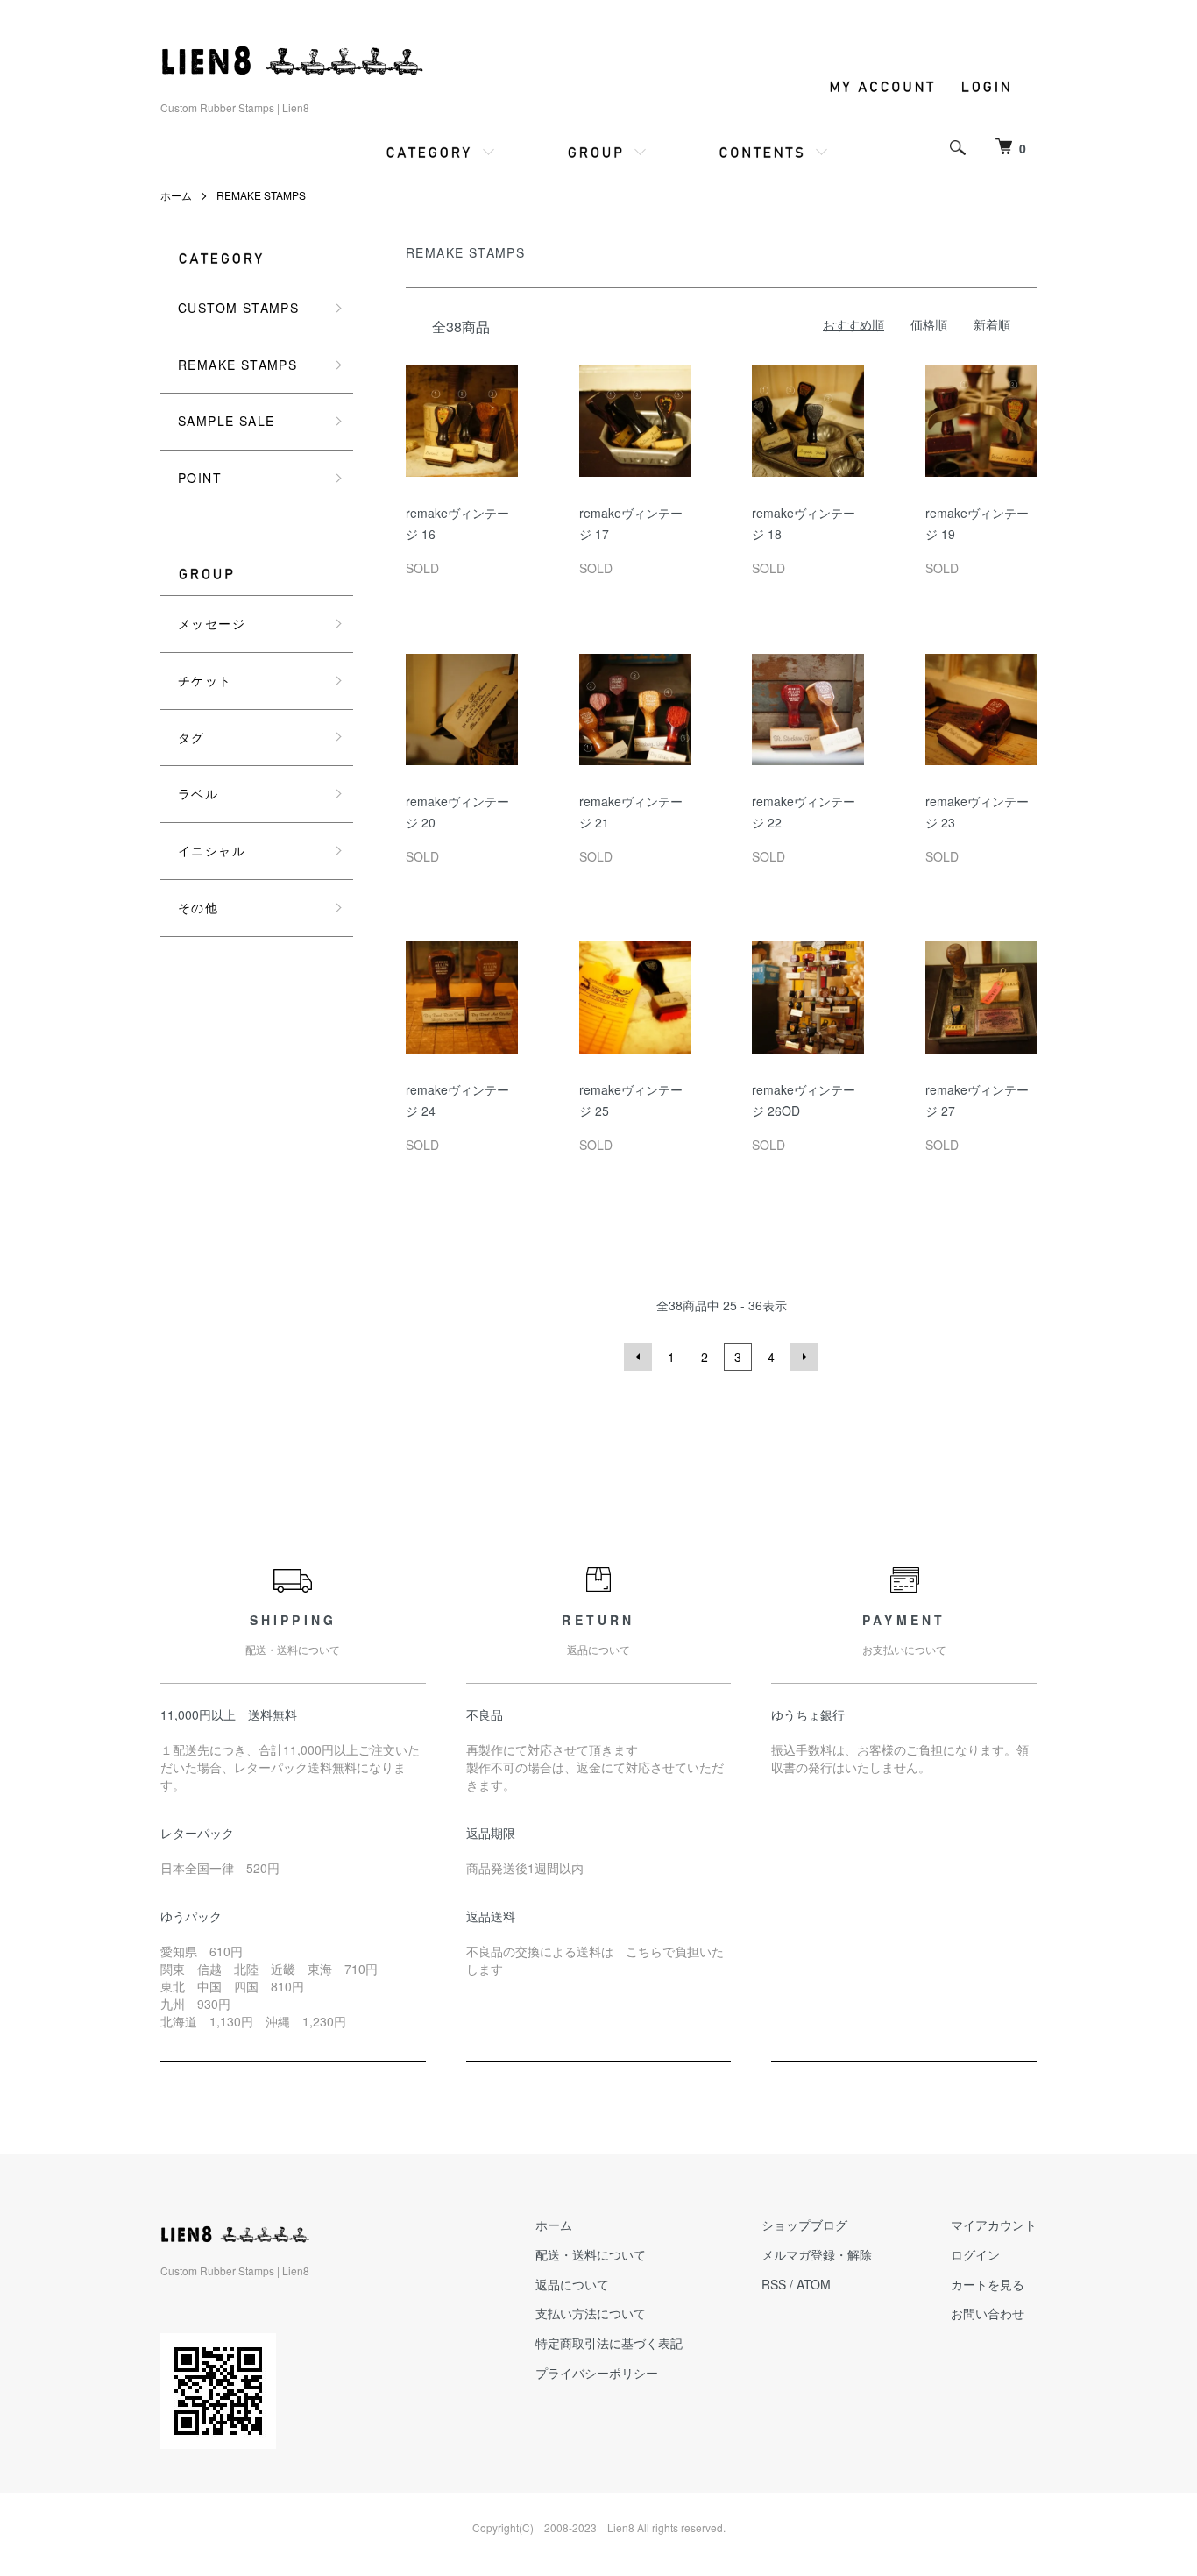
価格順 (929, 324)
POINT (200, 478)
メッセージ (212, 623)
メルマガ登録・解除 (817, 2254)
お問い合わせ (988, 2313)
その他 (198, 907)
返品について (572, 2284)
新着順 (992, 324)
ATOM (814, 2284)
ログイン (975, 2254)
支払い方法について (591, 2313)
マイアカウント (994, 2225)
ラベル (198, 793)
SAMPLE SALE (226, 421)
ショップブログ (804, 2225)
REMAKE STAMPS (261, 195)
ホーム (176, 195)
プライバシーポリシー (597, 2373)
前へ (638, 1357)
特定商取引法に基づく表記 (609, 2343)
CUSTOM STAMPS (238, 308)
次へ (804, 1357)
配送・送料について (591, 2254)
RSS (774, 2284)
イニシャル (212, 850)
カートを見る (988, 2284)
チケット (205, 680)
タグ (191, 737)
